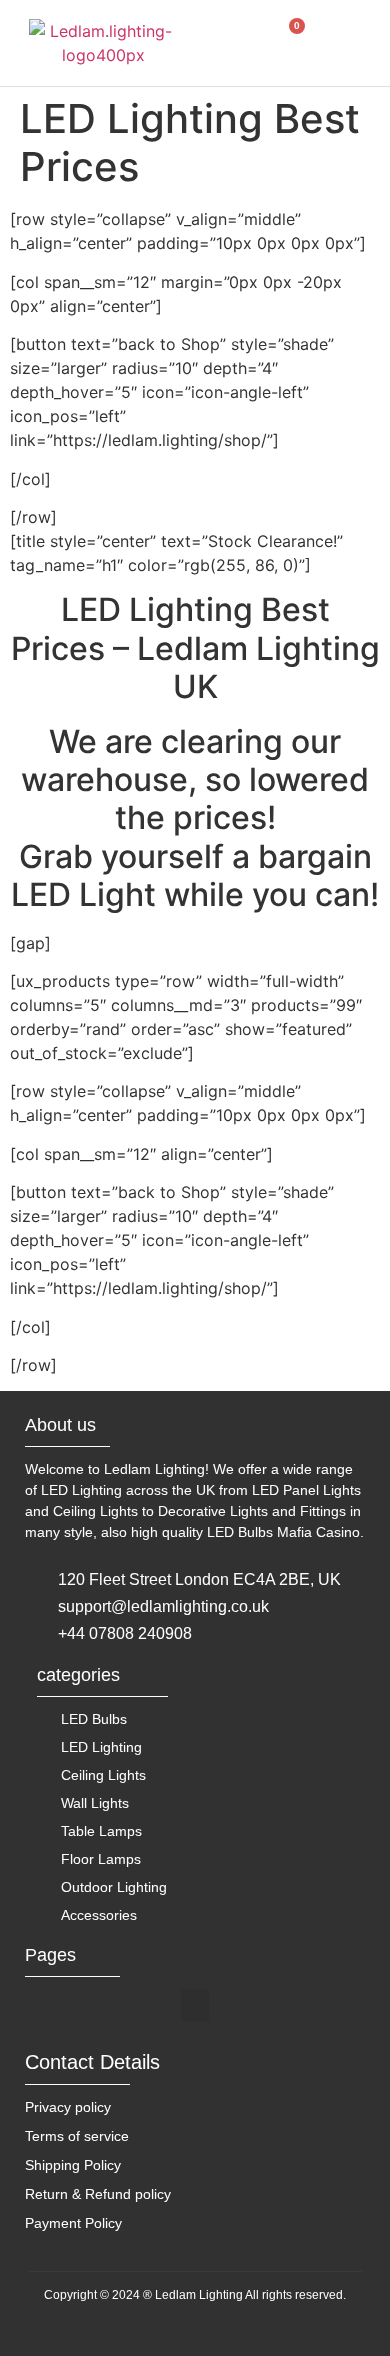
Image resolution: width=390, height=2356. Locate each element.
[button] (237, 41)
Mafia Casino (318, 1532)
